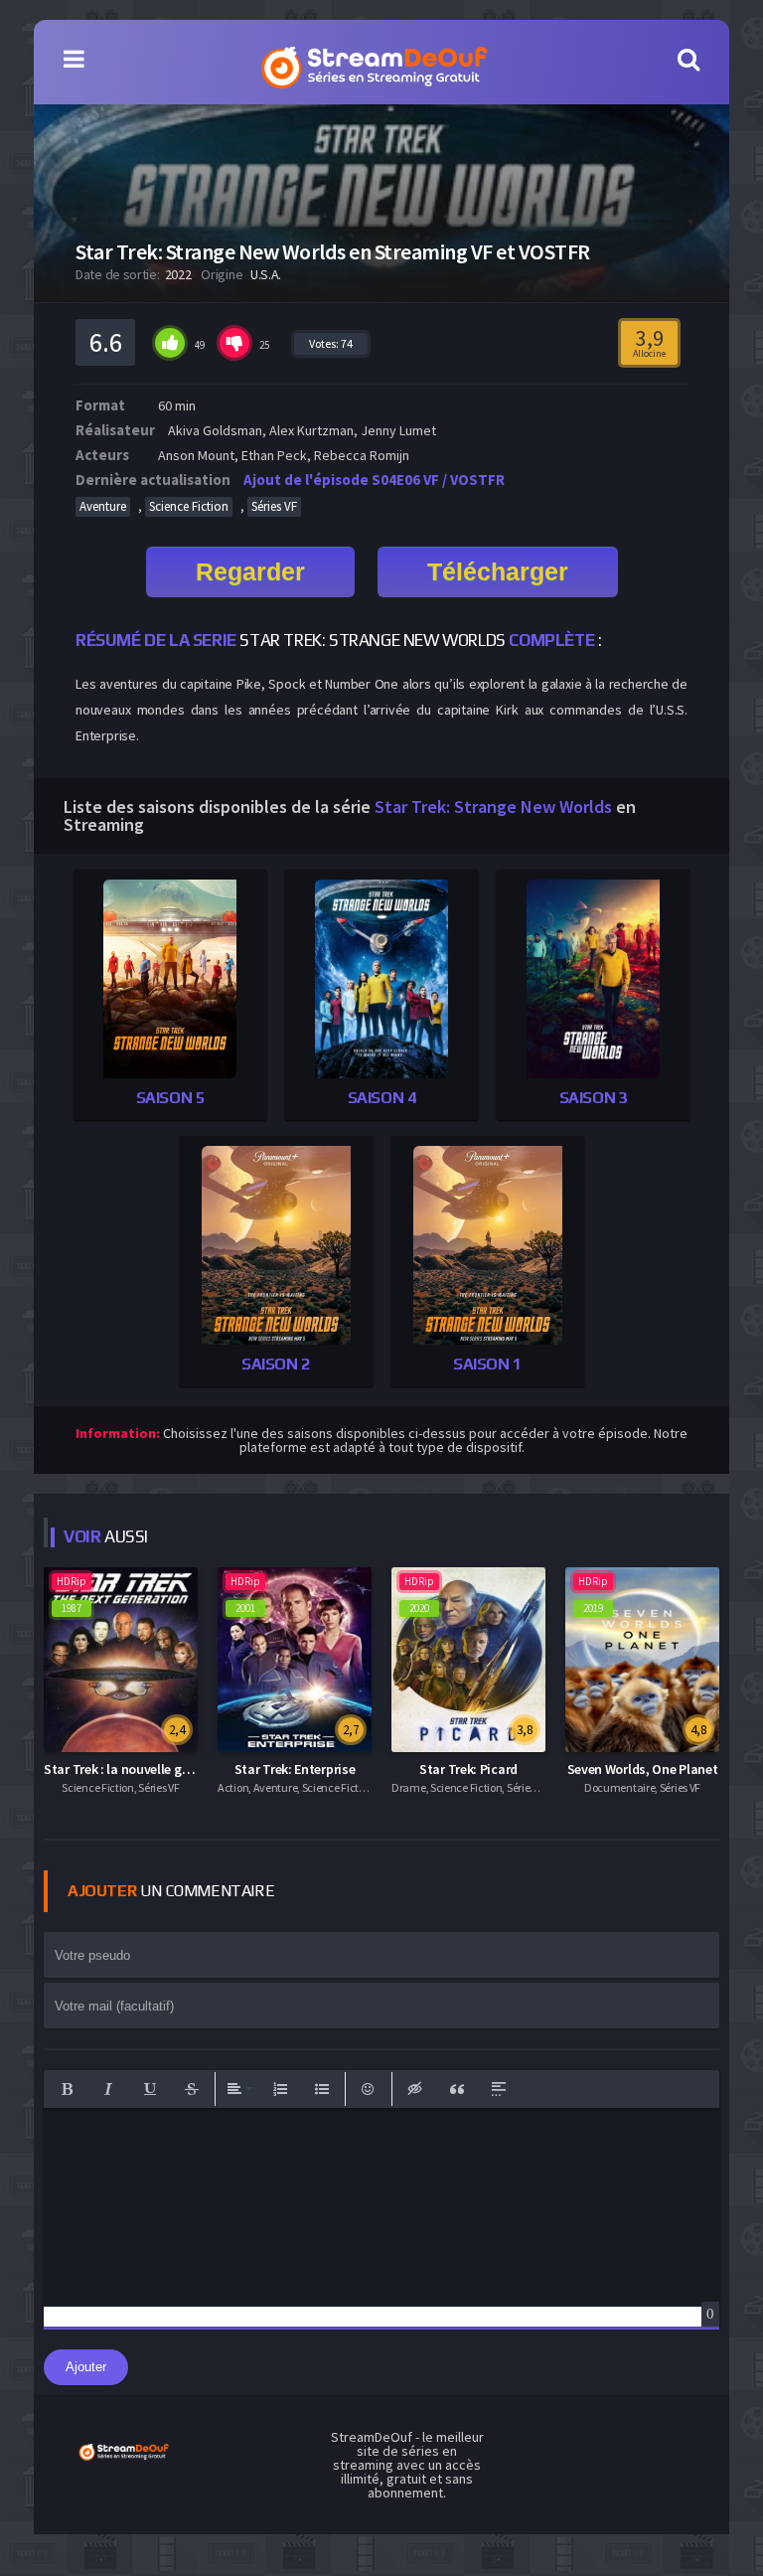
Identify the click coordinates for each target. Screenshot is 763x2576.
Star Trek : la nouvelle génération (142, 1769)
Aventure (103, 506)
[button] (67, 2089)
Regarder (250, 571)
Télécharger (498, 571)
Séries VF (274, 506)
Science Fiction (189, 506)
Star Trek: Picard (468, 1769)
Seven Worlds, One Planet (643, 1769)
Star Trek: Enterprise (295, 1769)
